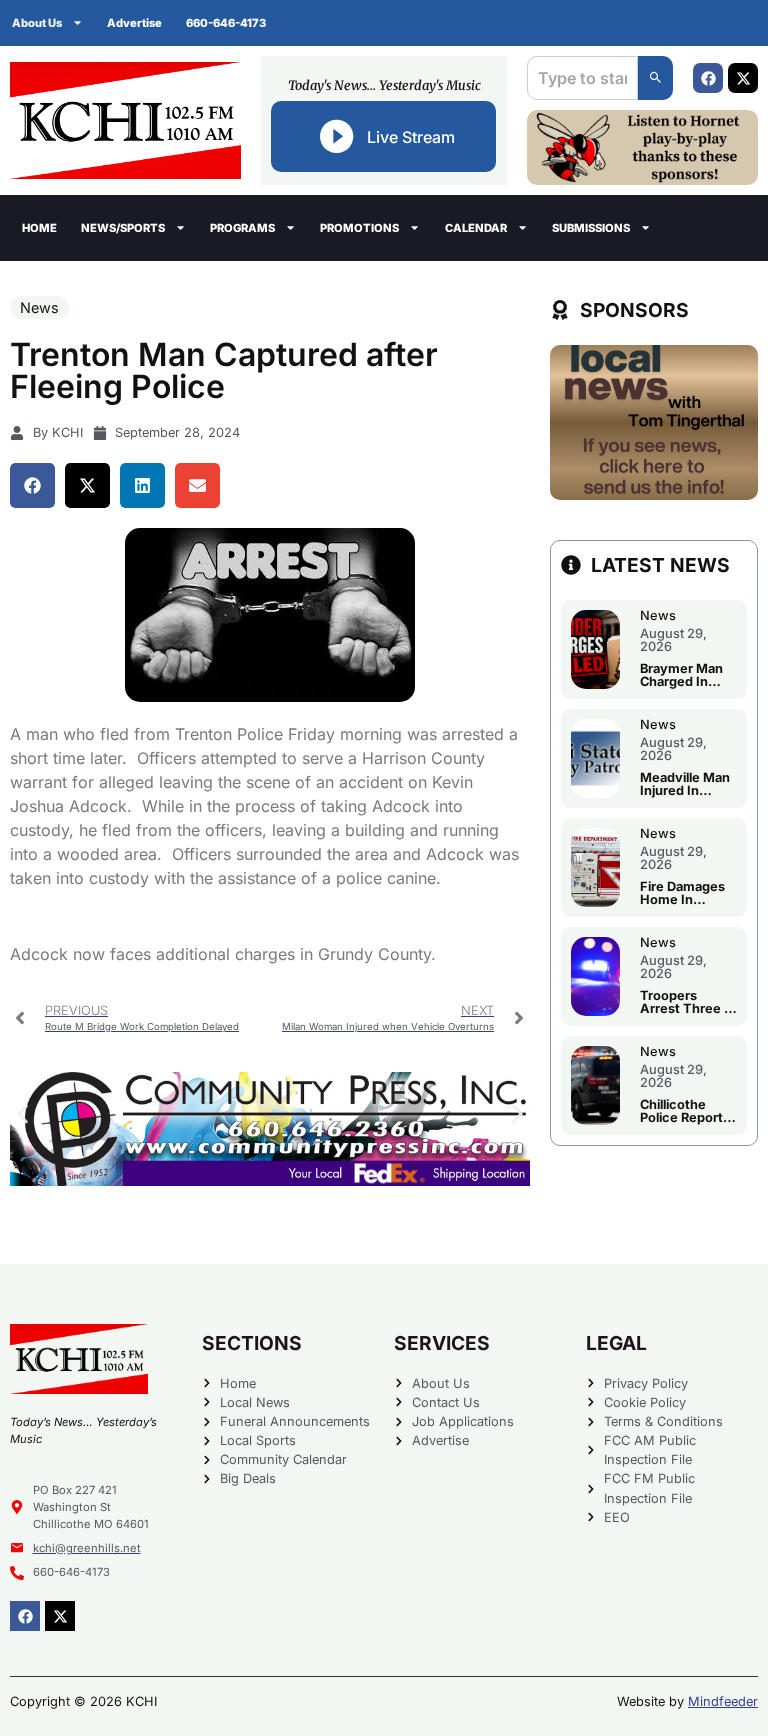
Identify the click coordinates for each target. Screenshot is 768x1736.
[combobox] (582, 78)
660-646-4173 (226, 23)
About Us (37, 23)
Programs (242, 228)
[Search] (655, 78)
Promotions (359, 228)
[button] (32, 485)
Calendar (476, 228)
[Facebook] (708, 78)
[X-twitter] (743, 78)
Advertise (134, 23)
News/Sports (123, 228)
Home (39, 228)
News (39, 307)
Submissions (591, 228)
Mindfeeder (723, 1701)
